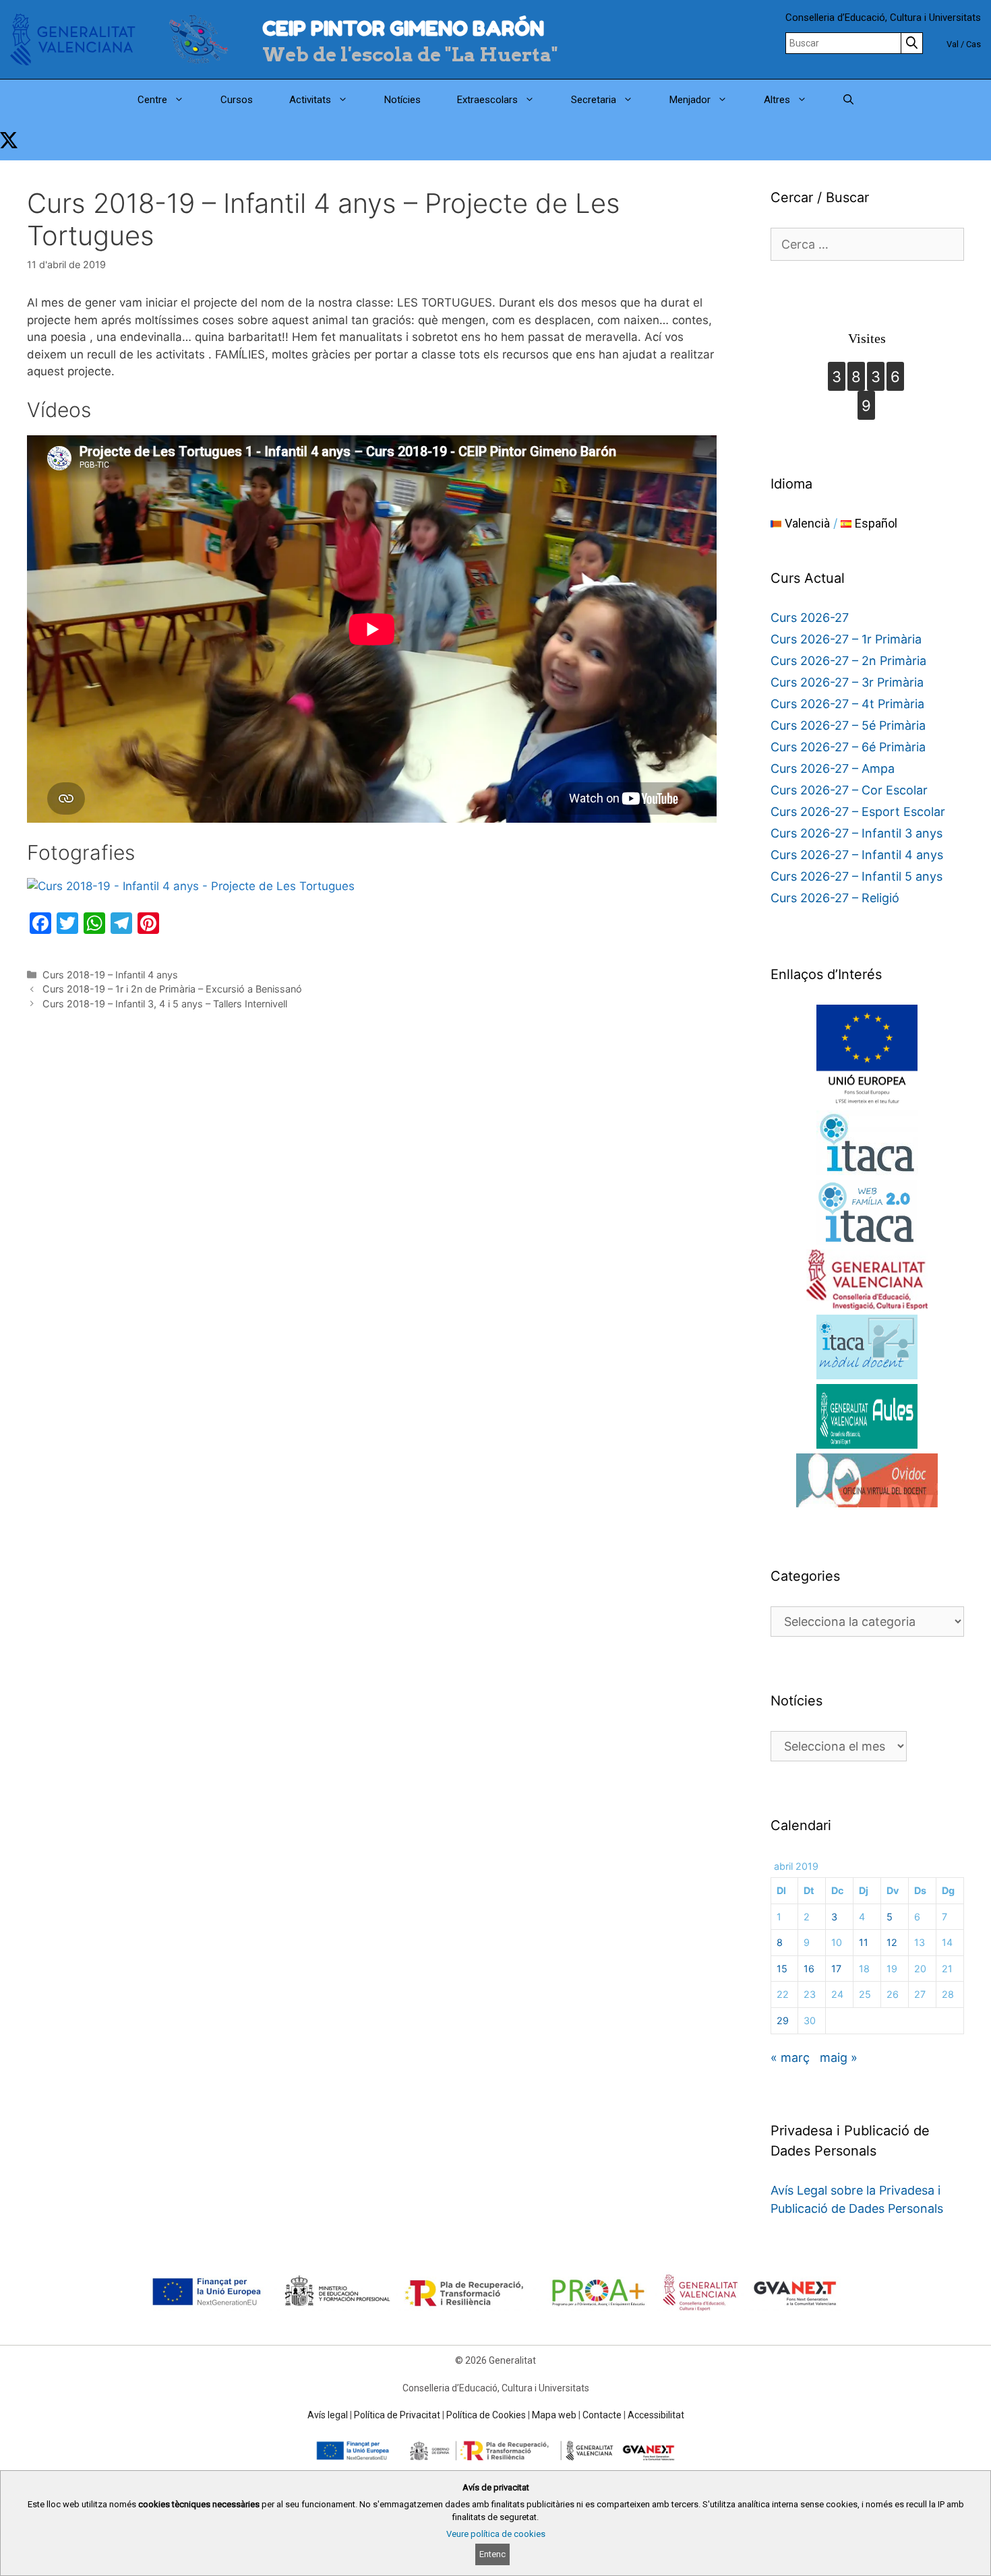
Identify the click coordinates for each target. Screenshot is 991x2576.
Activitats (310, 100)
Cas (973, 44)
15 (782, 1969)
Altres (777, 100)
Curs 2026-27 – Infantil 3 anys (857, 833)
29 (783, 2020)
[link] (9, 140)
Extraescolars (487, 100)
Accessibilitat (656, 2415)
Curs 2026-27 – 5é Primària (848, 725)
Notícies (402, 100)
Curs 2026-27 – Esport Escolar (858, 812)
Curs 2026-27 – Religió (835, 898)
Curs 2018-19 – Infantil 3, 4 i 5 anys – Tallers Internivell (165, 1004)
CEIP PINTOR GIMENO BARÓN (403, 28)
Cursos (237, 100)
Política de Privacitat (397, 2415)
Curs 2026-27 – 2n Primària (848, 661)
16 (809, 1969)
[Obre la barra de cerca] (848, 100)
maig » (839, 2057)
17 (836, 1969)
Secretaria (594, 100)
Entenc (492, 2554)
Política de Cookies (486, 2415)
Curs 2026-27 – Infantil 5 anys (857, 876)
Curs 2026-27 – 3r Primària (847, 682)
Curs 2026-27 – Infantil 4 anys (857, 855)
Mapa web (554, 2415)
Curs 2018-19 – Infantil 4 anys (110, 975)
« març (790, 2057)
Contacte (602, 2415)
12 (892, 1942)
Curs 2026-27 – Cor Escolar (849, 790)
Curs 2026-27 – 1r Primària (846, 639)
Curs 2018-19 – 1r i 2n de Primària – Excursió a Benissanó (172, 989)
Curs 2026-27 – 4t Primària (847, 704)
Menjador (690, 100)
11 (864, 1942)
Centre (152, 100)
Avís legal (328, 2415)
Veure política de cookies (496, 2534)
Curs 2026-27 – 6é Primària (848, 747)
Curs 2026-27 (810, 618)
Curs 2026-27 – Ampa (833, 768)
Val (953, 44)
